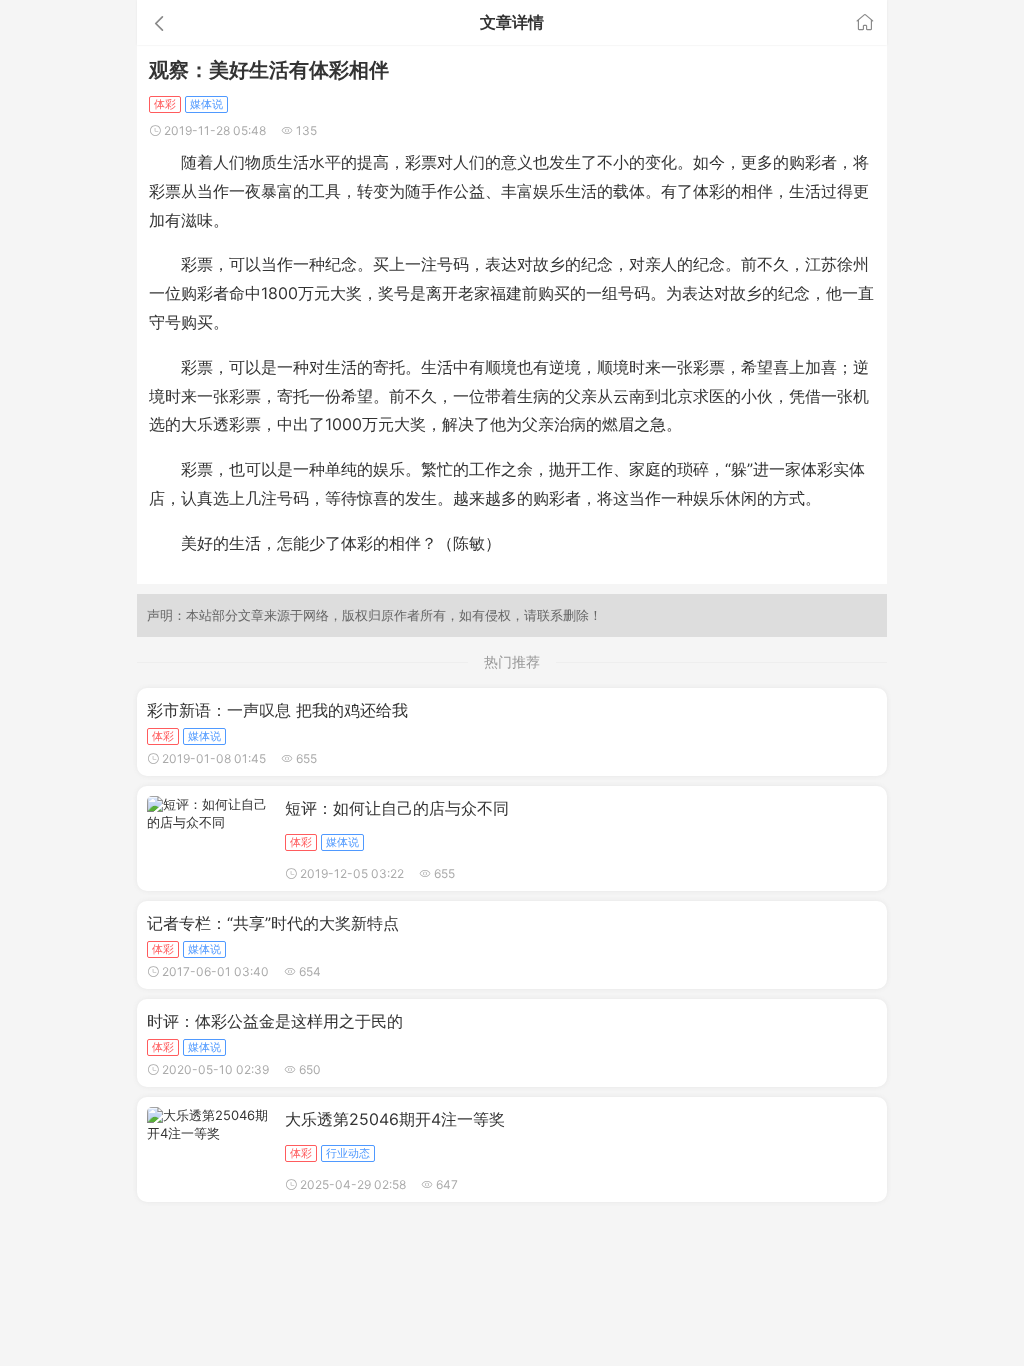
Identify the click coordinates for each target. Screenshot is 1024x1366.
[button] (255, 22)
